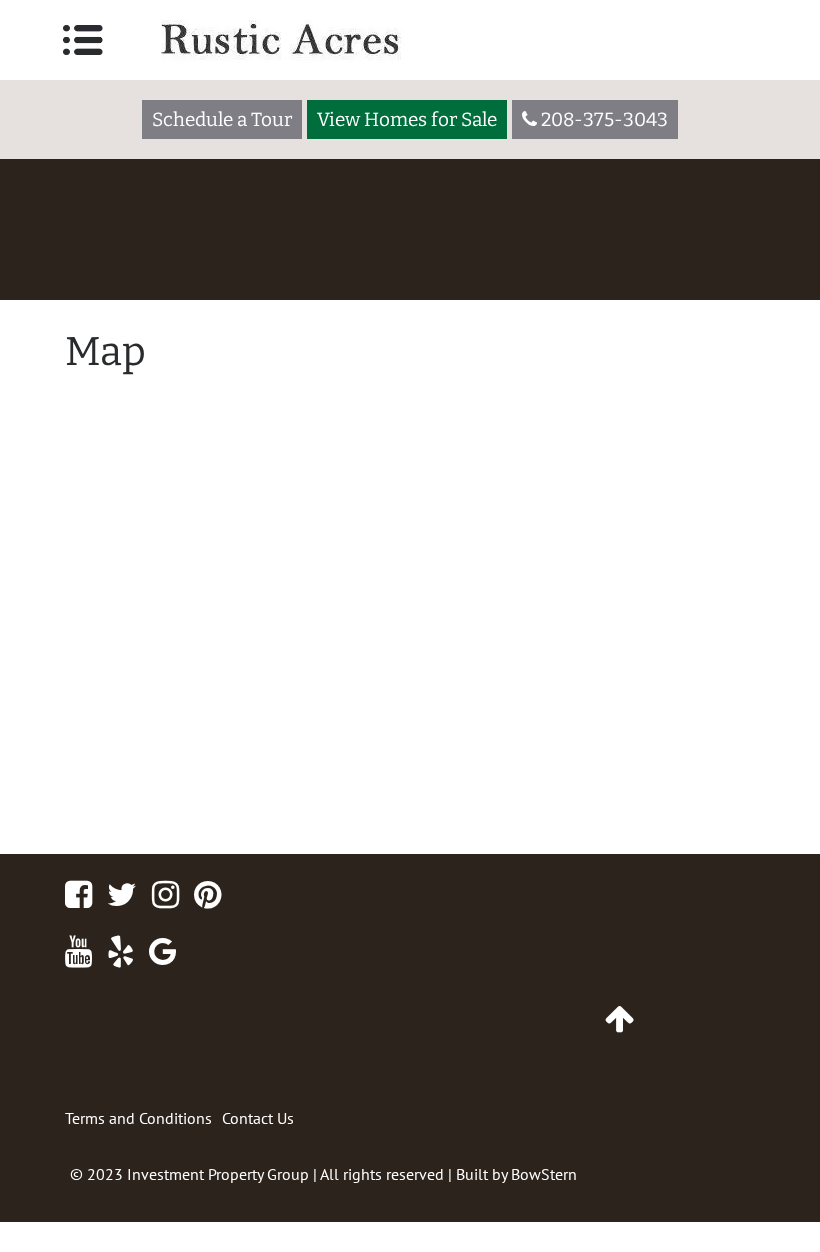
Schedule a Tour (222, 119)
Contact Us (258, 1118)
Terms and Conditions (138, 1118)
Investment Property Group (218, 1174)
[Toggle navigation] (83, 40)
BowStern (544, 1174)
